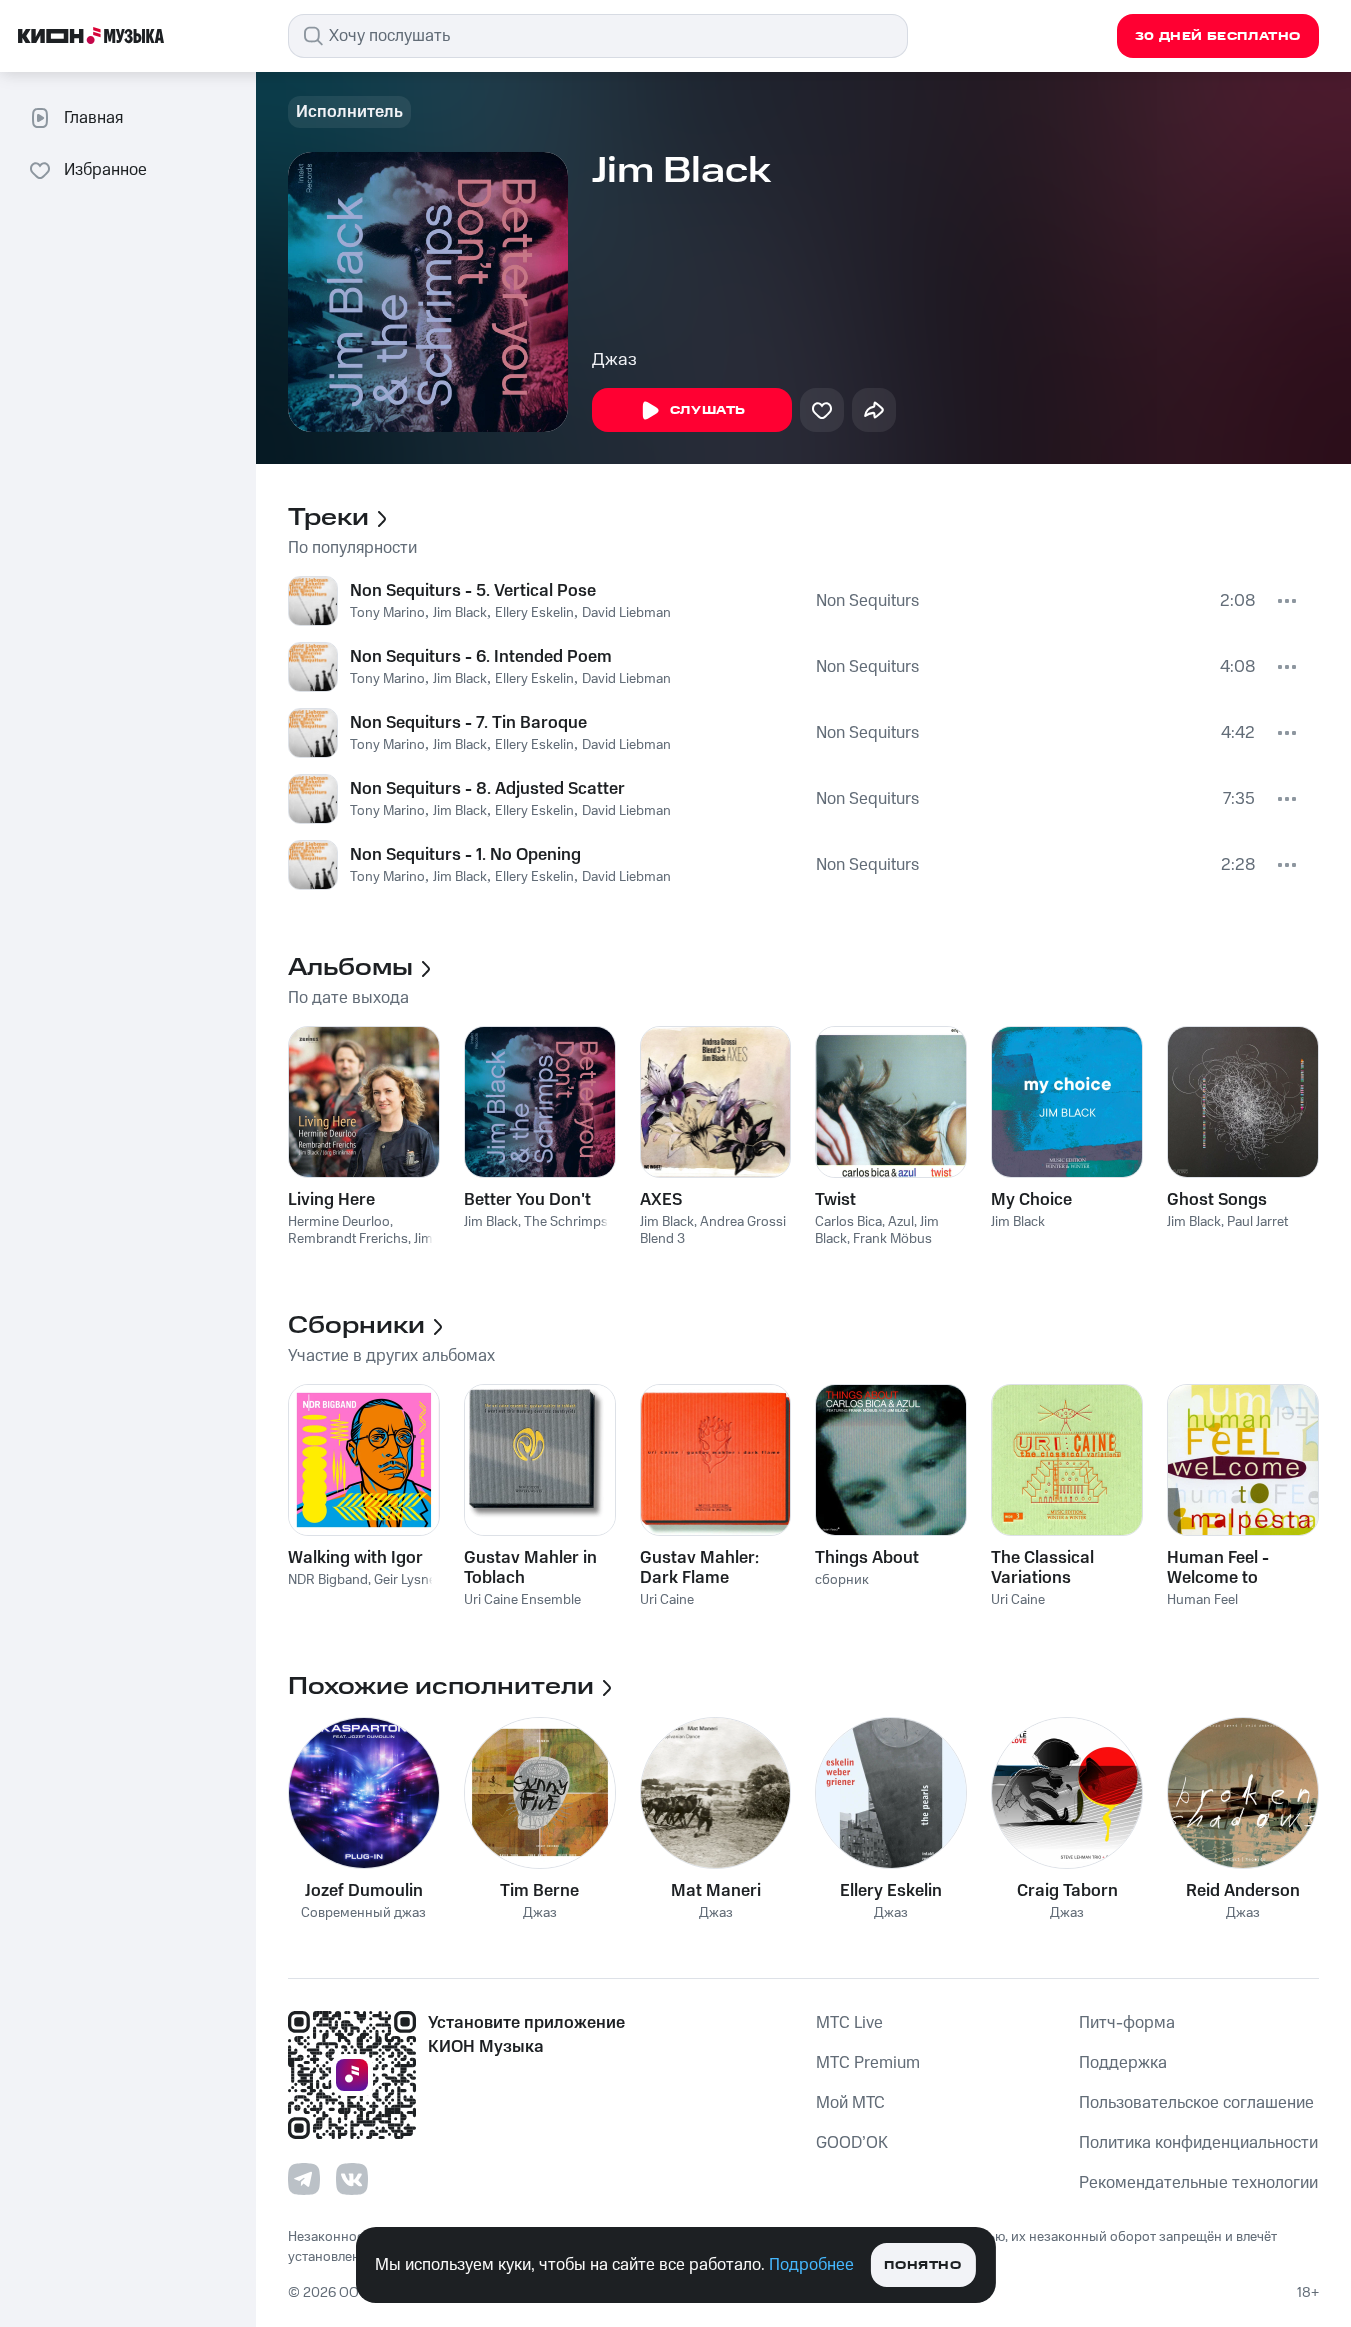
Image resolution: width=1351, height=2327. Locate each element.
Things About (867, 1558)
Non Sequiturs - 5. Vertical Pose (473, 591)
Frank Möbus (892, 1239)
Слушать (708, 410)
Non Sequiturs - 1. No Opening (465, 855)
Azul (901, 1222)
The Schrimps (566, 1222)
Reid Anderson (1243, 1891)
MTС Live (849, 2023)
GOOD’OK (852, 2143)
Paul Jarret (1257, 1222)
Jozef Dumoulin (364, 1891)
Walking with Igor (355, 1558)
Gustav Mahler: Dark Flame (699, 1568)
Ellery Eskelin (534, 613)
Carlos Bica (848, 1222)
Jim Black (460, 613)
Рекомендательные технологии (1198, 2183)
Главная (93, 118)
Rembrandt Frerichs (348, 1239)
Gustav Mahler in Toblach (530, 1568)
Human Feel (1202, 1600)
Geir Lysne (405, 1580)
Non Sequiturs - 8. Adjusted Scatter (487, 789)
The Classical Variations (1042, 1568)
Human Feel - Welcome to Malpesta (1218, 1568)
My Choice (1031, 1200)
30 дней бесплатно (1218, 36)
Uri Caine (667, 1600)
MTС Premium (868, 2063)
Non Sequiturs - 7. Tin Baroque (468, 723)
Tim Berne (539, 1891)
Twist (835, 1200)
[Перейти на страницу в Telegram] (304, 2179)
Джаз (614, 360)
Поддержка (1123, 2063)
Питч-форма (1127, 2023)
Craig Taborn (1067, 1891)
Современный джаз (363, 1913)
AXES (661, 1200)
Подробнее (811, 2265)
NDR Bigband (328, 1580)
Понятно (922, 2265)
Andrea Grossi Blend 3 (713, 1230)
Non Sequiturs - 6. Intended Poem (481, 657)
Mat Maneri (716, 1891)
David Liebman (626, 613)
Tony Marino (387, 613)
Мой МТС (850, 2103)
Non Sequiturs (867, 601)
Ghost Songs (1217, 1200)
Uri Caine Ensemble (522, 1600)
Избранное (105, 170)
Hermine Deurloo (339, 1222)
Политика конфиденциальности (1198, 2143)
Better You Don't (527, 1200)
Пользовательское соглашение (1196, 2103)
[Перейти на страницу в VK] (352, 2179)
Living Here (331, 1200)
